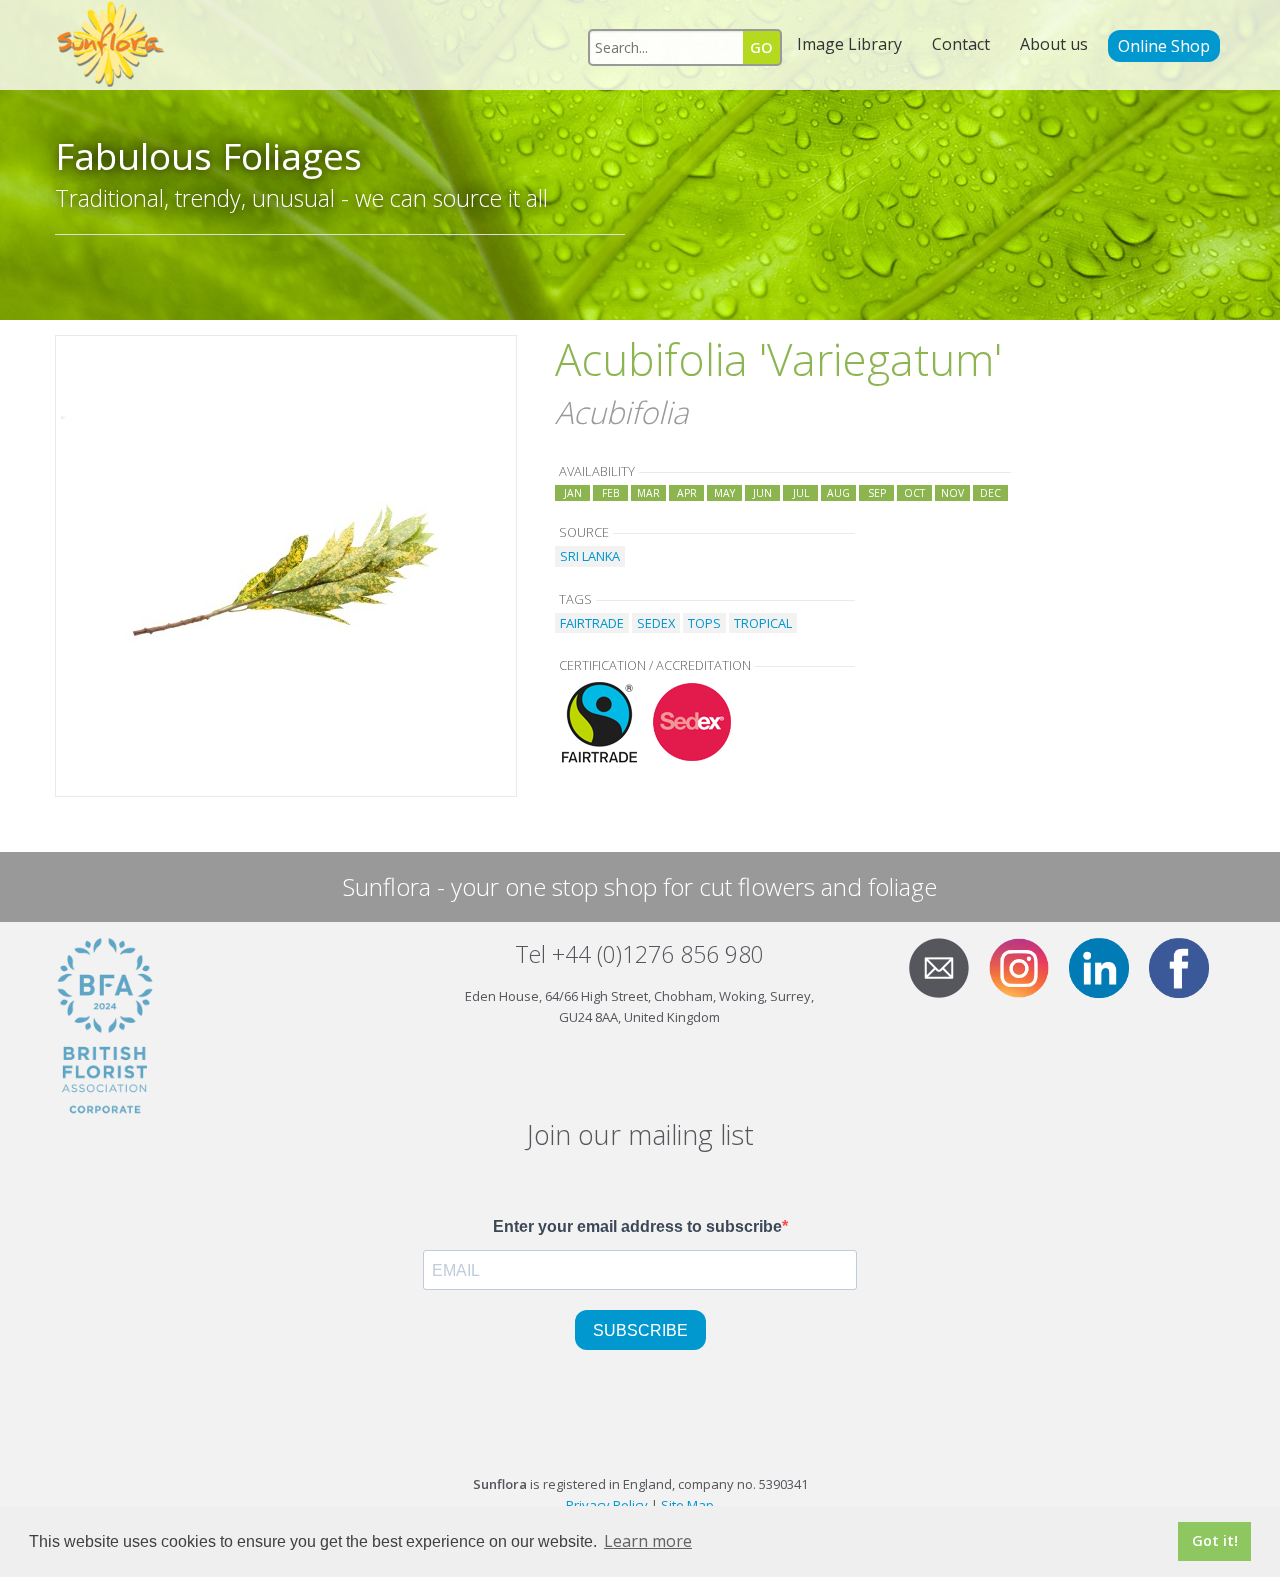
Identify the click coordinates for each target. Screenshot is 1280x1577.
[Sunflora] (112, 45)
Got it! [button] (1215, 1540)
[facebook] (1187, 966)
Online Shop (1164, 46)
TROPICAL (763, 623)
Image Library (849, 44)
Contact (961, 44)
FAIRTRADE (592, 623)
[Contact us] (947, 966)
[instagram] (1027, 966)
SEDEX (656, 623)
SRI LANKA (590, 556)
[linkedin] (1107, 966)
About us (1054, 44)
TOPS (704, 623)
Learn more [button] (648, 1541)
